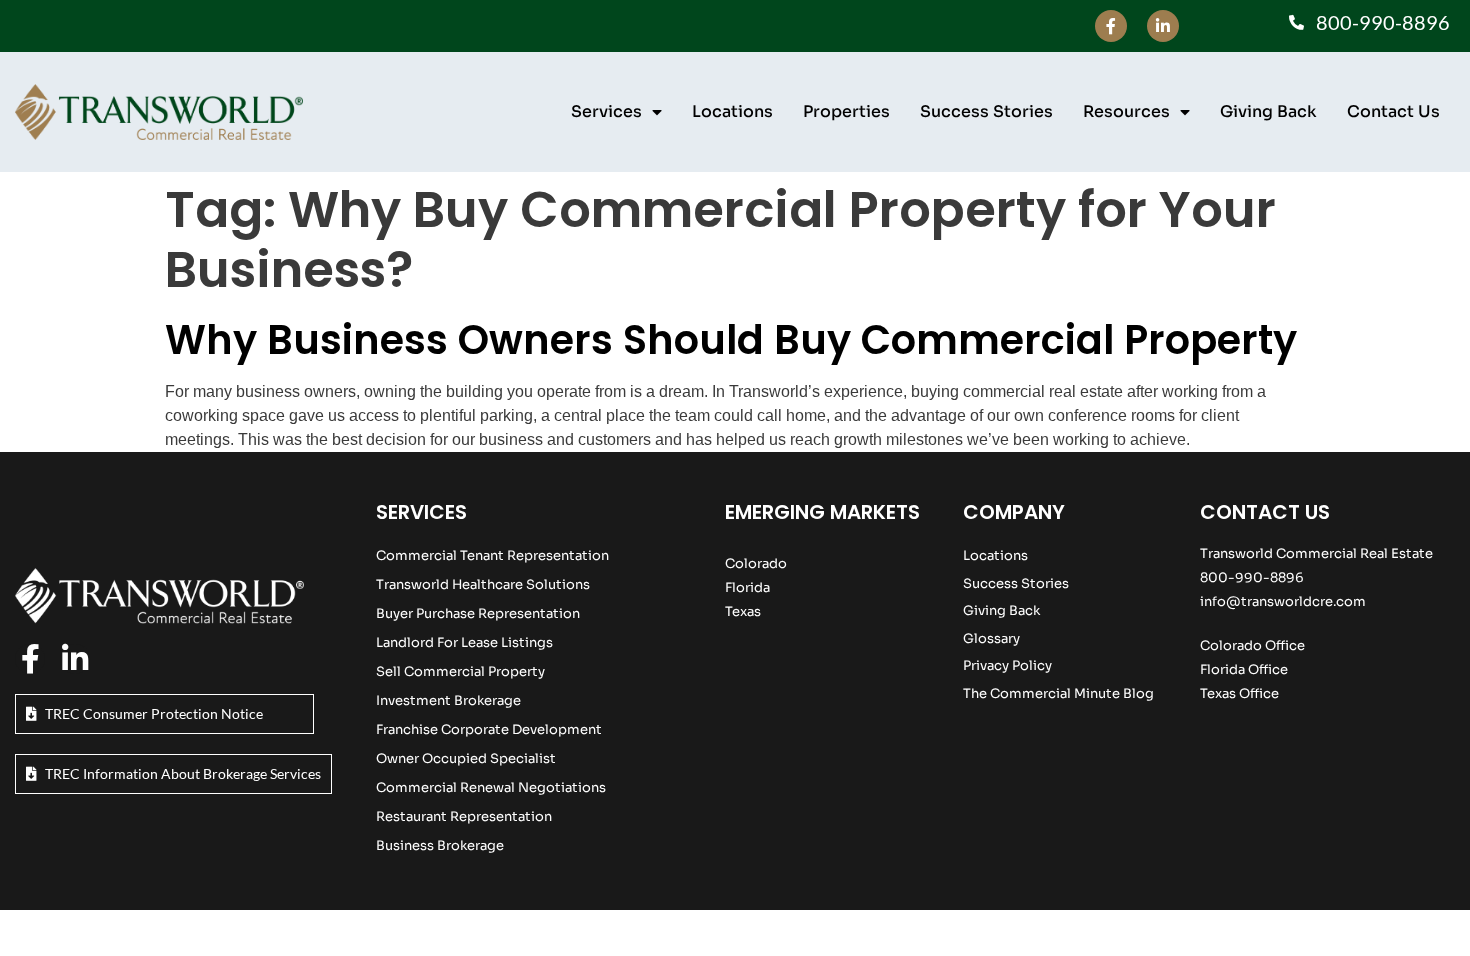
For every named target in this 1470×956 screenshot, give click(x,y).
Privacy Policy (1007, 665)
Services (606, 111)
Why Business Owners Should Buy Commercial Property (731, 340)
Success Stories (986, 111)
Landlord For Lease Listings (464, 642)
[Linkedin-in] (1163, 26)
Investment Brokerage (448, 700)
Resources (1126, 111)
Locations (732, 111)
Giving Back (1268, 111)
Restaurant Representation (464, 816)
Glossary (991, 638)
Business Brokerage (440, 845)
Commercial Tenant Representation (492, 555)
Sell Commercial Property (460, 671)
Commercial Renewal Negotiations (491, 787)
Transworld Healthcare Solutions (483, 584)
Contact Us (1393, 111)
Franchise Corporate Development (489, 729)
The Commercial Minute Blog (1058, 693)
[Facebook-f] (1111, 26)
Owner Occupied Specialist (466, 758)
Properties (846, 111)
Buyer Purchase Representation (478, 613)
